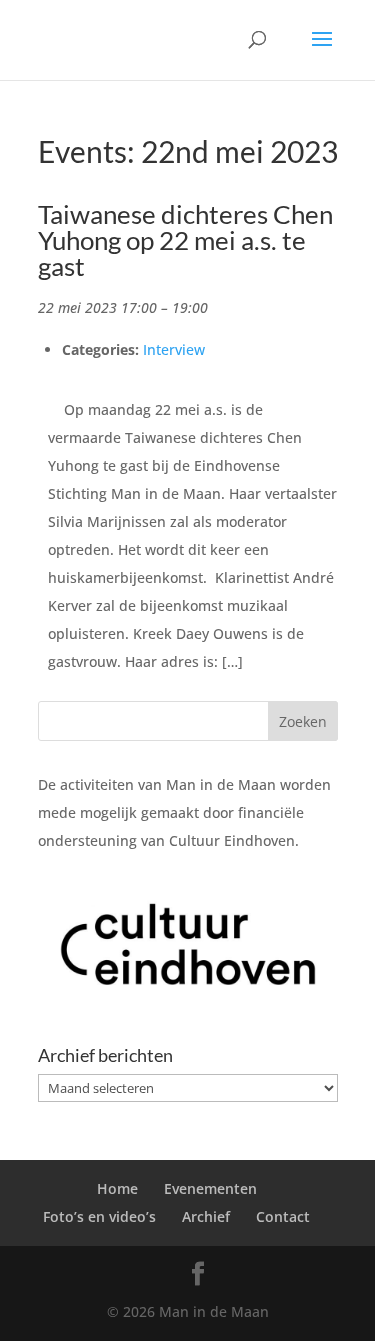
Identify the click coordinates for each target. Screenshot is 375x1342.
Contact (283, 1216)
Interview (174, 349)
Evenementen (210, 1188)
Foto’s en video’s (99, 1216)
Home (117, 1188)
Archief (206, 1216)
